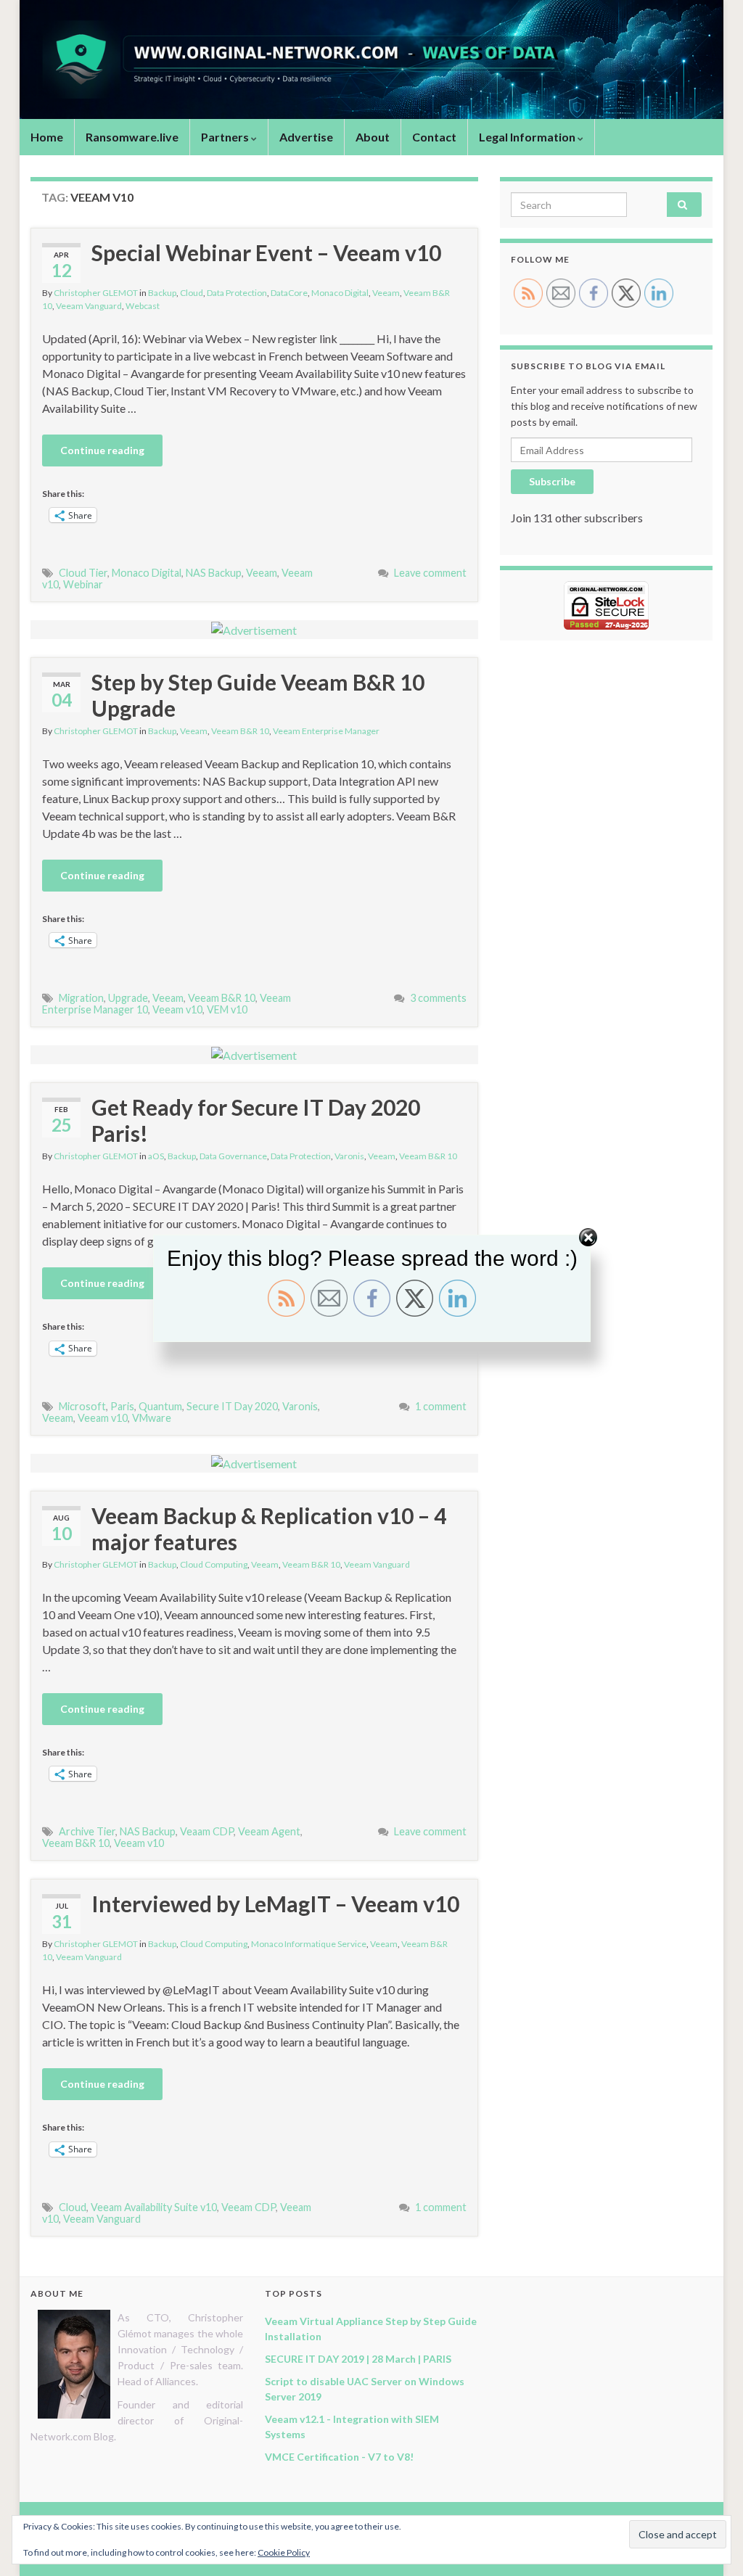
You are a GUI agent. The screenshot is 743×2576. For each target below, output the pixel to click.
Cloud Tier (83, 573)
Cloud (192, 293)
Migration (81, 998)
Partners (226, 137)
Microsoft (82, 1406)
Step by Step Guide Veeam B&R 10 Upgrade (258, 695)
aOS (156, 1156)
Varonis (349, 1156)
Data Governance (233, 1156)
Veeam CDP (249, 2207)
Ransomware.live (132, 137)
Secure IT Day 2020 (232, 1406)
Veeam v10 (177, 1009)
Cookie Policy (284, 2552)
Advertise (306, 137)
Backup (162, 293)
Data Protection (237, 293)
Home (47, 137)
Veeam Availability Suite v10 (154, 2207)
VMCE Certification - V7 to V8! (339, 2457)
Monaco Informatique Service (309, 1944)
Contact (434, 137)
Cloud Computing (214, 1564)
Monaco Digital (340, 293)
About (373, 137)
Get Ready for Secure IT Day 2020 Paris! (256, 1120)
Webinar (83, 584)
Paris (122, 1406)
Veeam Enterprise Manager (326, 731)
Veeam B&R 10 (240, 731)
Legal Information (528, 137)
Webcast (143, 306)
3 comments (438, 998)
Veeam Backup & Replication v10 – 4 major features (269, 1528)
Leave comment (430, 573)
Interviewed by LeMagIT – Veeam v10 (275, 1904)
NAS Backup (214, 573)
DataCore (289, 293)
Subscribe (552, 481)
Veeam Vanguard (89, 306)
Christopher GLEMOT (96, 293)
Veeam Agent (269, 1831)
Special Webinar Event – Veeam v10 (266, 252)
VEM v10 (227, 1009)
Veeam (386, 293)
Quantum (160, 1406)
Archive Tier (87, 1831)
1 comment (441, 1406)
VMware (152, 1418)
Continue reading (102, 450)
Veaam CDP (207, 1831)
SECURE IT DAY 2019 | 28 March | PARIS (358, 2359)
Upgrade (128, 998)
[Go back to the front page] (371, 59)
